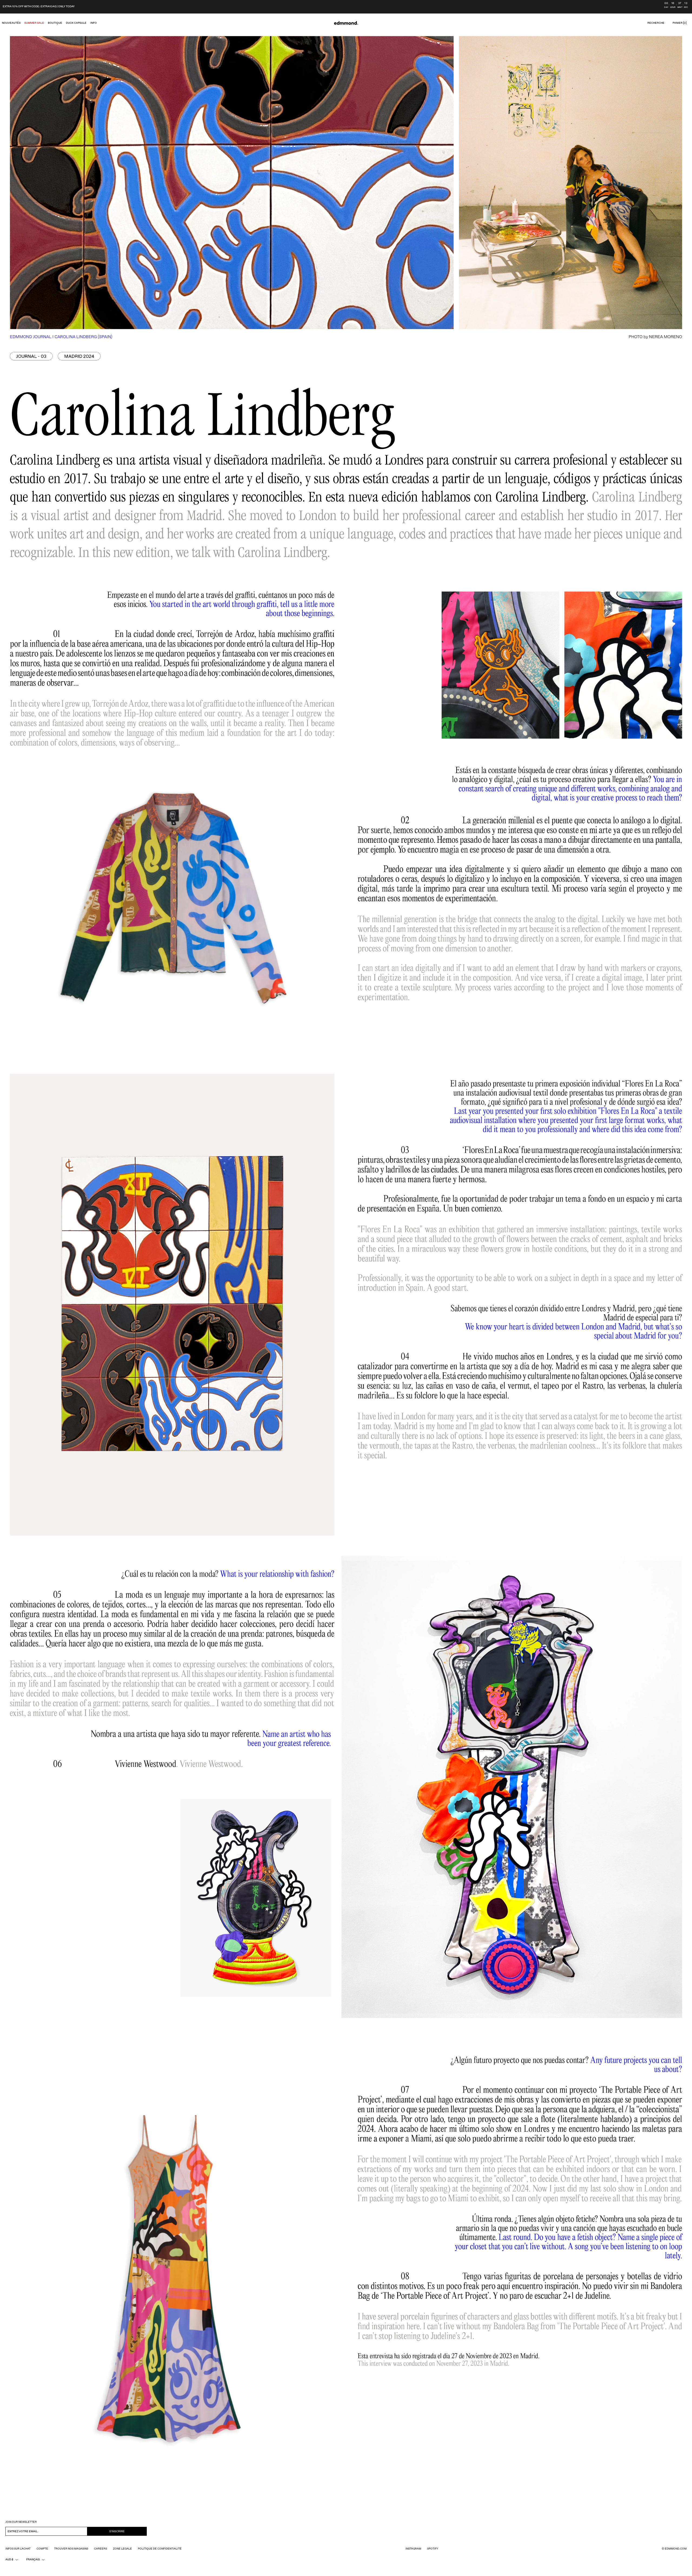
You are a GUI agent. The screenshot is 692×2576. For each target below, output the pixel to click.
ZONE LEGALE (122, 2549)
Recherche (656, 23)
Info (94, 23)
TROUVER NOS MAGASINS (71, 2549)
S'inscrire (117, 2531)
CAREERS (101, 2549)
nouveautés (11, 23)
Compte (42, 2549)
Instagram (413, 2549)
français (33, 2560)
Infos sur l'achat (18, 2549)
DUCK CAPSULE (76, 23)
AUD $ (9, 2560)
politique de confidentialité (160, 2549)
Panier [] (680, 23)
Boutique (55, 23)
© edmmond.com (674, 2549)
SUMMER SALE (34, 23)
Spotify (433, 2549)
